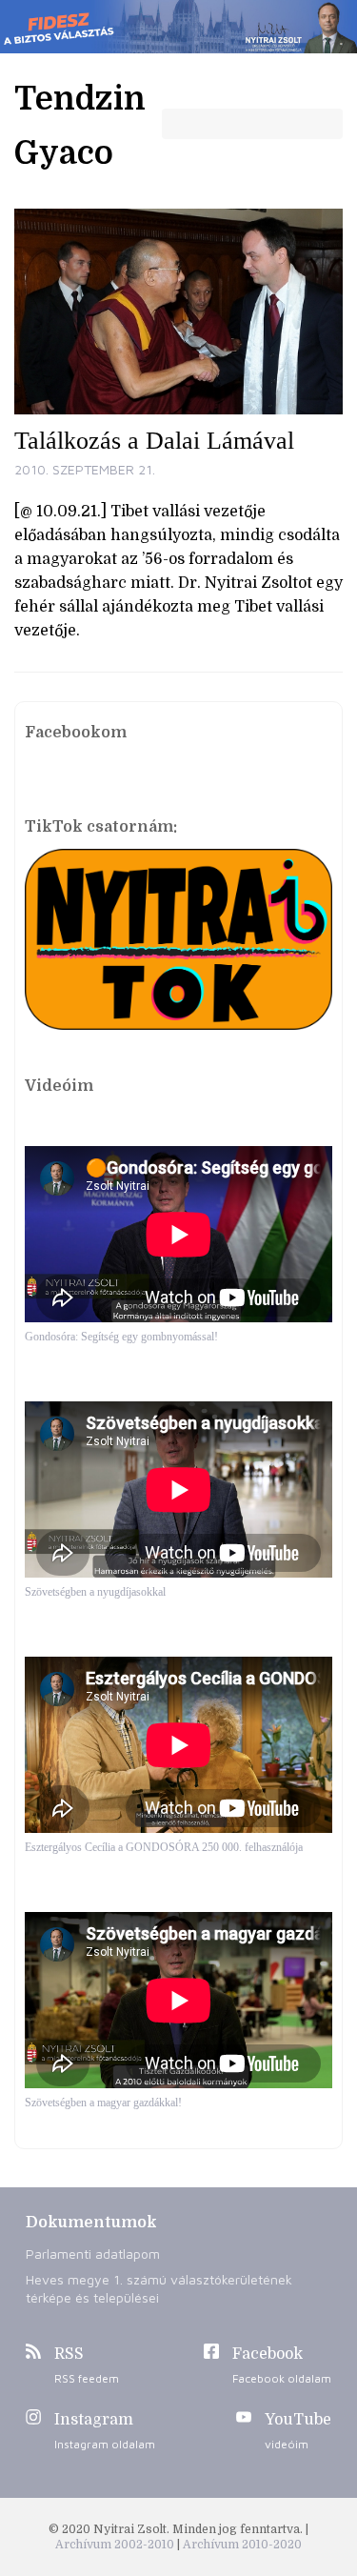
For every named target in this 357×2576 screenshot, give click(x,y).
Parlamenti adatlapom (93, 2254)
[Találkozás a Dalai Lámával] (178, 312)
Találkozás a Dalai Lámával (154, 441)
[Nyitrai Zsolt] (178, 27)
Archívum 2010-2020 (242, 2545)
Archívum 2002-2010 (116, 2545)
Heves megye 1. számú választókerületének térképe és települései (159, 2288)
